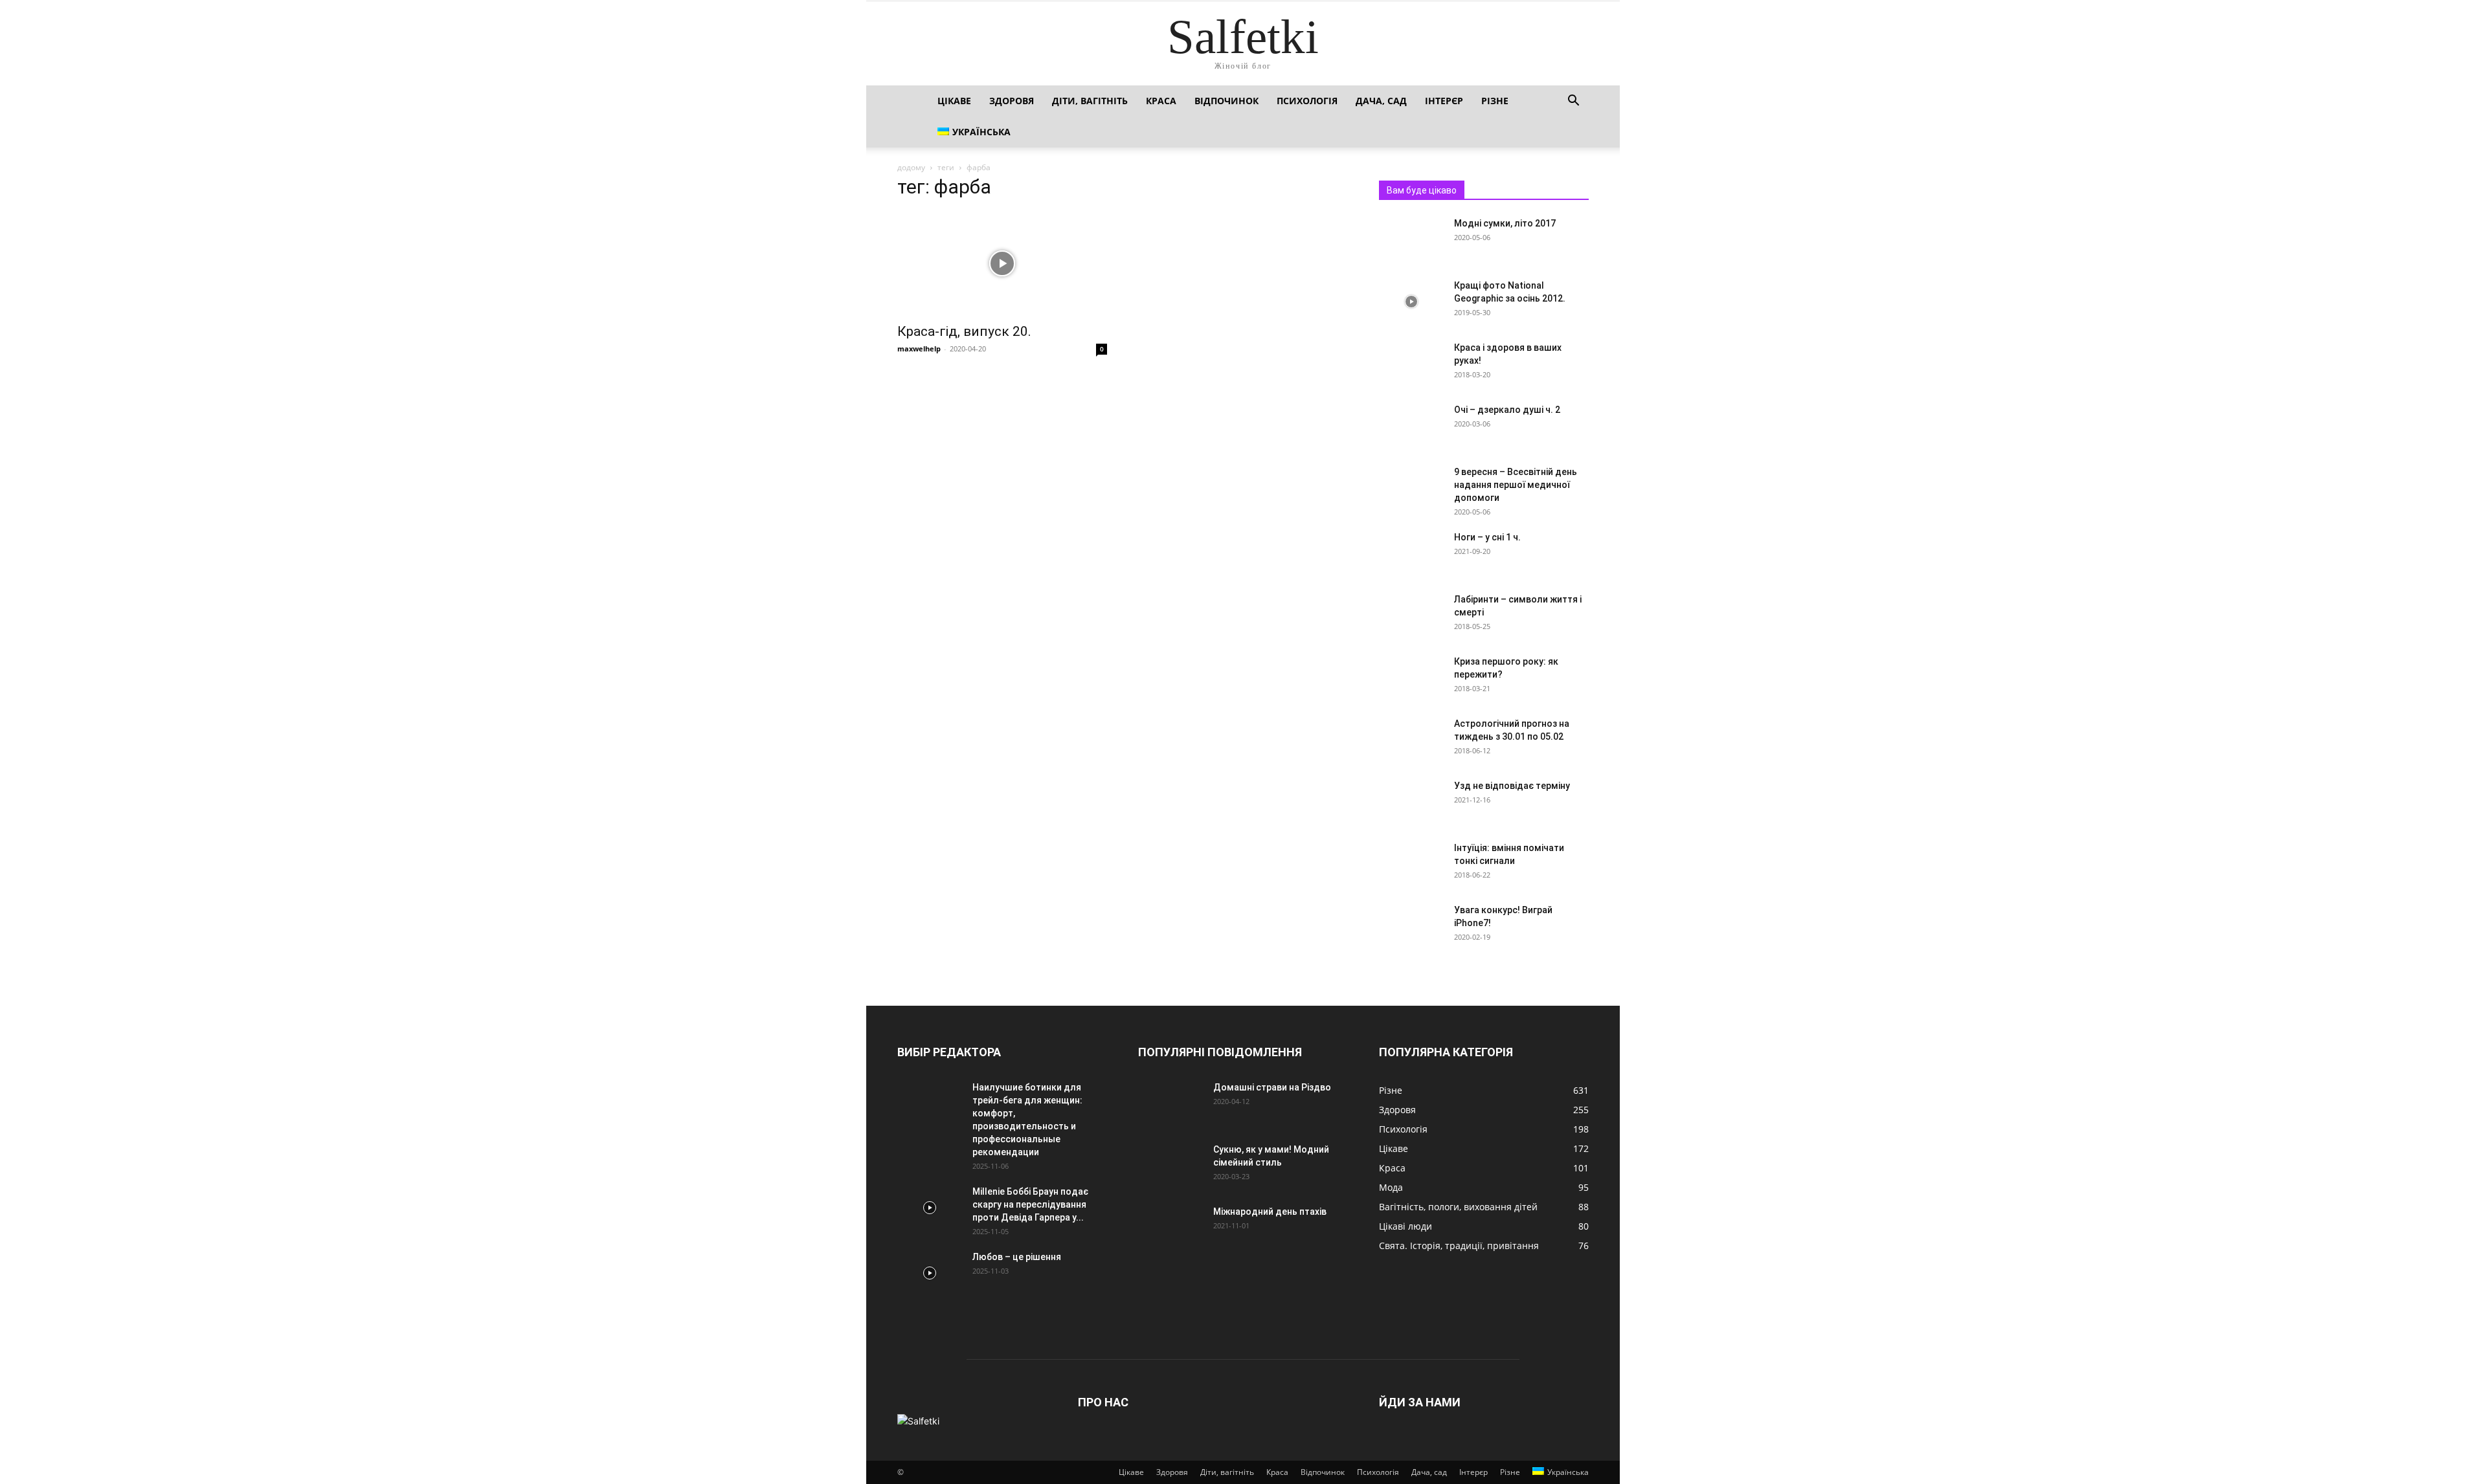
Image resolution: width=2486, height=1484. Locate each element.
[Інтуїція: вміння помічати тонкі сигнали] (1411, 864)
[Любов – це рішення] (930, 1273)
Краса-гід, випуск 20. (964, 331)
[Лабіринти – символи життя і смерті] (1411, 615)
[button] (1573, 102)
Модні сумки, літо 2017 (1505, 223)
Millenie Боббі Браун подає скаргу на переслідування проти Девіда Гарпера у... (1030, 1204)
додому (911, 167)
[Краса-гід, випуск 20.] (1002, 263)
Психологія (1307, 101)
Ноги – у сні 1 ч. (1487, 537)
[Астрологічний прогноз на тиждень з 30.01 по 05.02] (1411, 740)
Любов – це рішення (1017, 1257)
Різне (1495, 101)
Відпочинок (1226, 101)
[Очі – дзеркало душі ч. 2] (1411, 426)
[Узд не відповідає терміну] (1411, 802)
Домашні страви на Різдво (1272, 1087)
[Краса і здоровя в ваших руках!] (1411, 364)
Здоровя (1012, 101)
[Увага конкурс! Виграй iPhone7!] (1411, 926)
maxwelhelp (919, 349)
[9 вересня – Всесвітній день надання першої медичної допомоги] (1411, 488)
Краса (1161, 101)
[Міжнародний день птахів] (1170, 1228)
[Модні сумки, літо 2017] (1411, 239)
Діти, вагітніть (1090, 101)
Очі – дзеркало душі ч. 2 (1507, 410)
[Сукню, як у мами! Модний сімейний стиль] (1170, 1166)
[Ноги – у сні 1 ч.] (1411, 553)
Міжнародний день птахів (1270, 1212)
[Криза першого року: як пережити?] (1411, 678)
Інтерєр (1444, 101)
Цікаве (954, 101)
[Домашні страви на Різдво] (1170, 1103)
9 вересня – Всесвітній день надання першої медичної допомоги (1516, 485)
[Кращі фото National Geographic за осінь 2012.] (1411, 302)
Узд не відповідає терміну (1512, 786)
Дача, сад (1381, 101)
